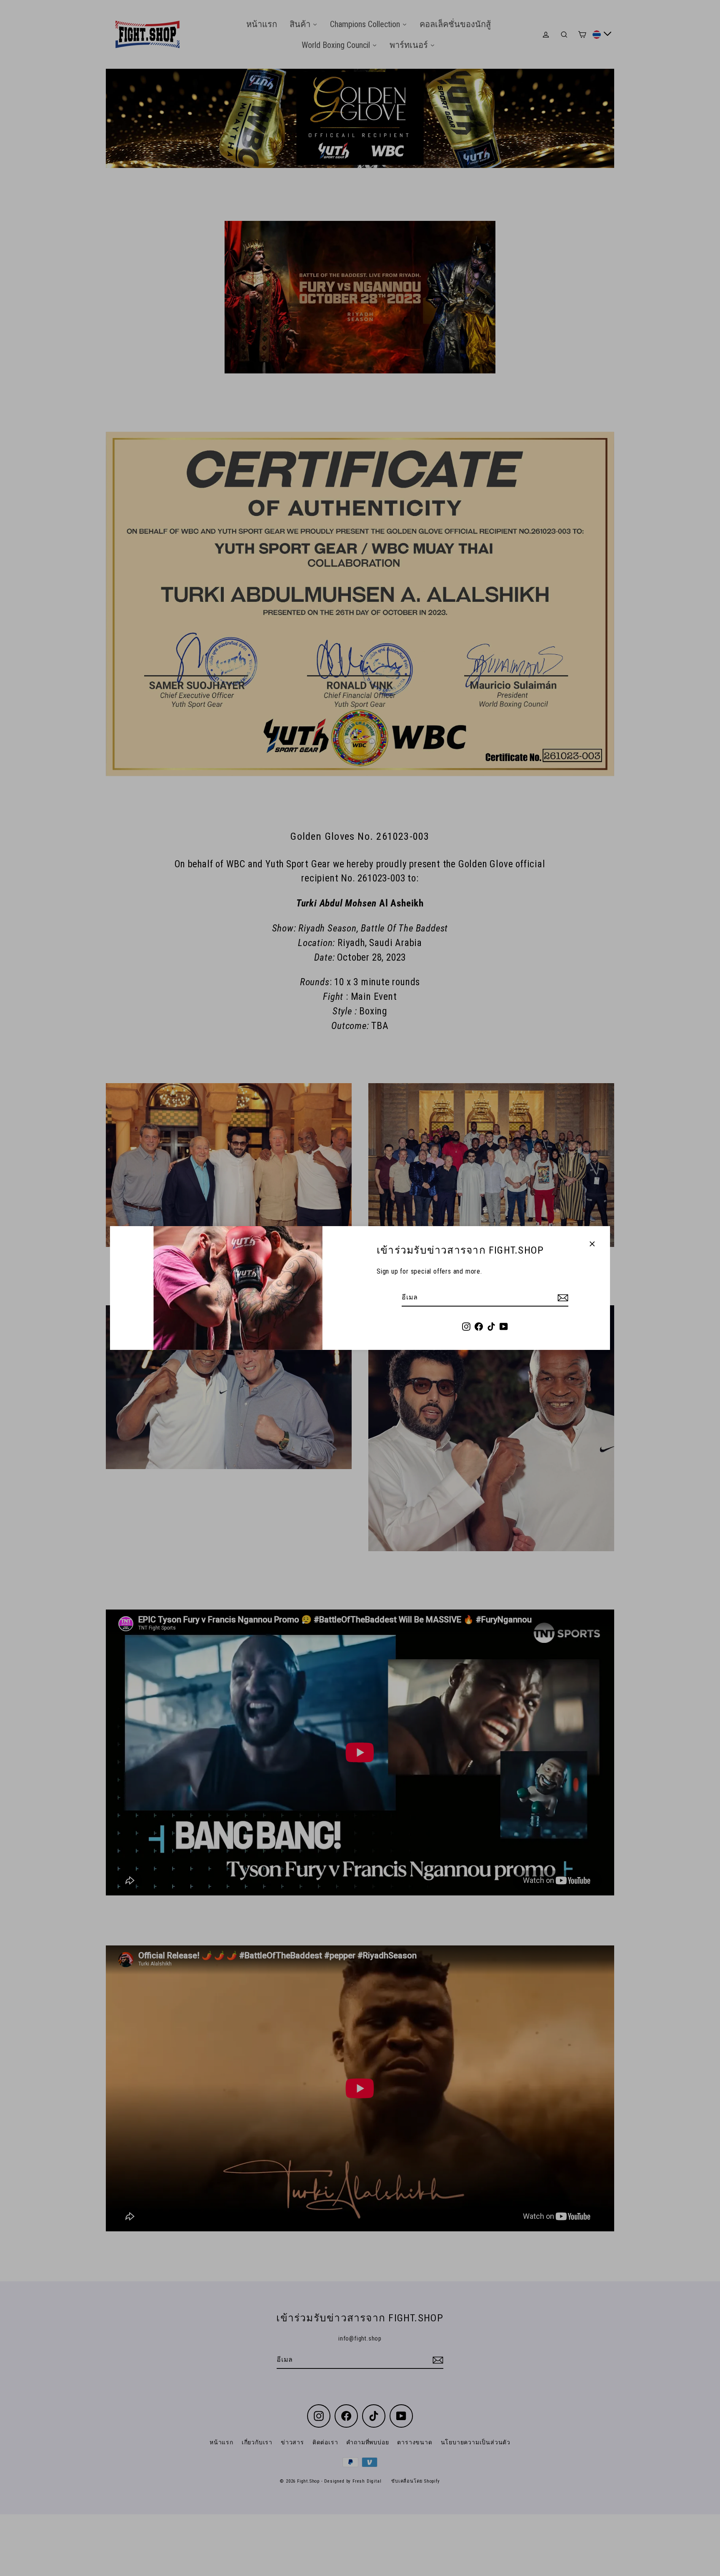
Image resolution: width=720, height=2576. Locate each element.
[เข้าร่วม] (562, 1298)
